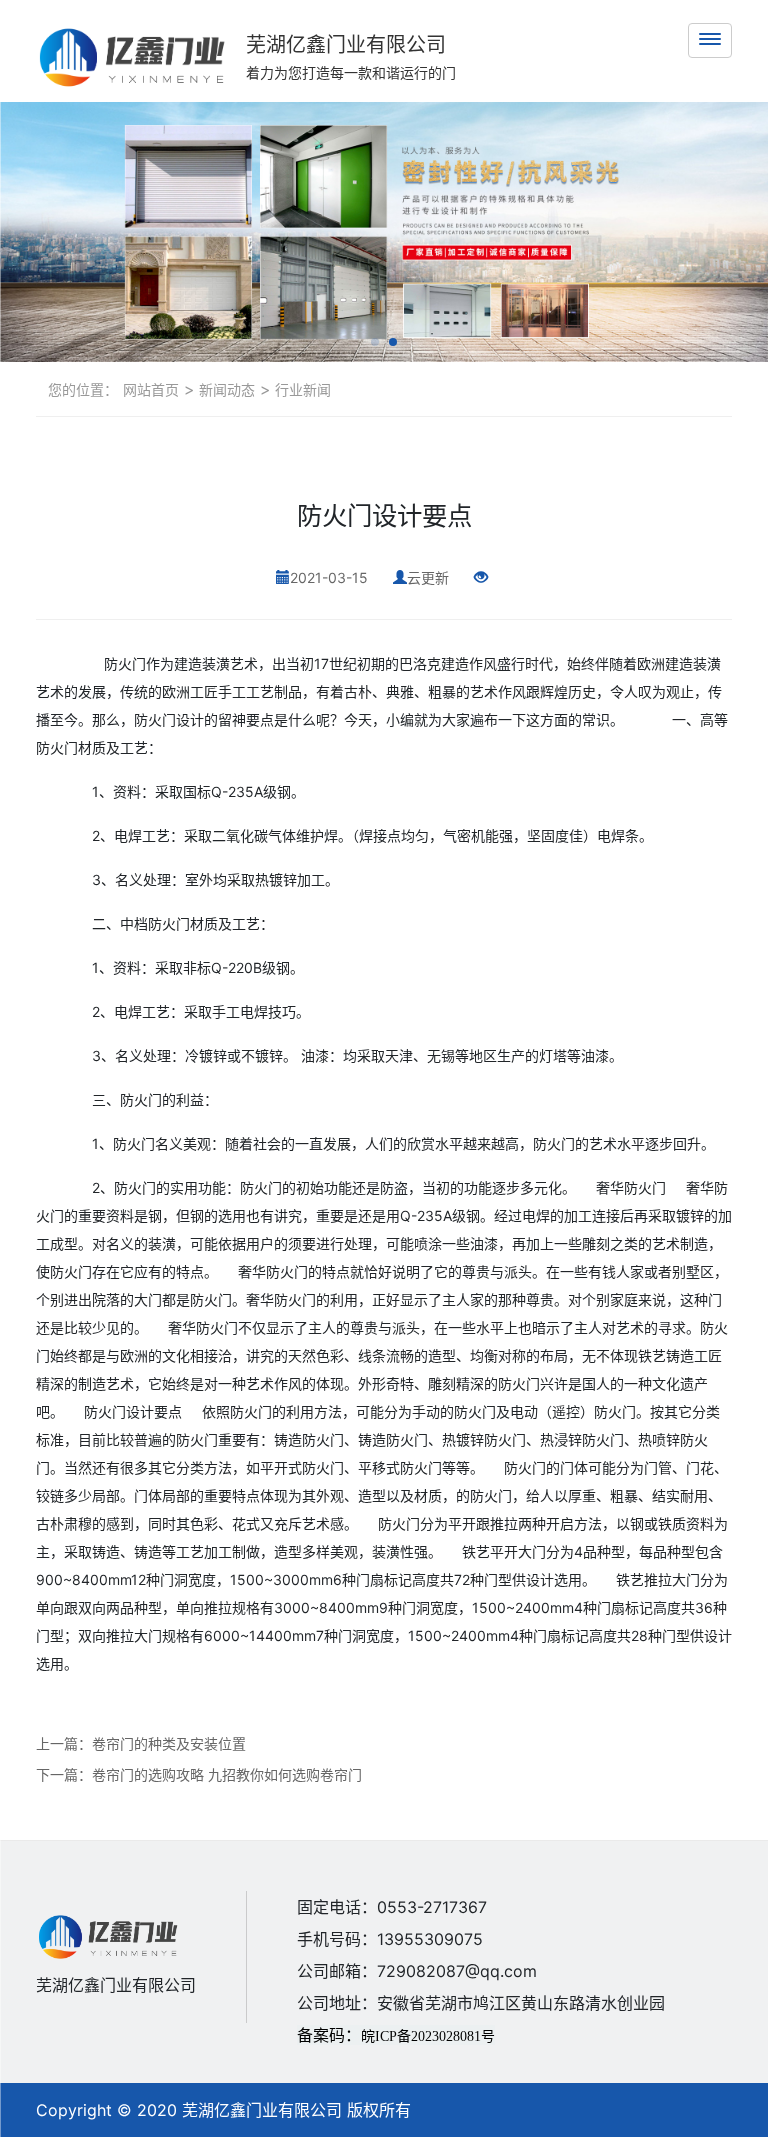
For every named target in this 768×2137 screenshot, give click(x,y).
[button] (375, 342)
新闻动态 (225, 389)
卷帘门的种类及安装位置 (169, 1743)
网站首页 (151, 389)
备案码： (396, 2035)
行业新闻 (301, 389)
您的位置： (83, 389)
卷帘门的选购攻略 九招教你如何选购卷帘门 (227, 1774)
